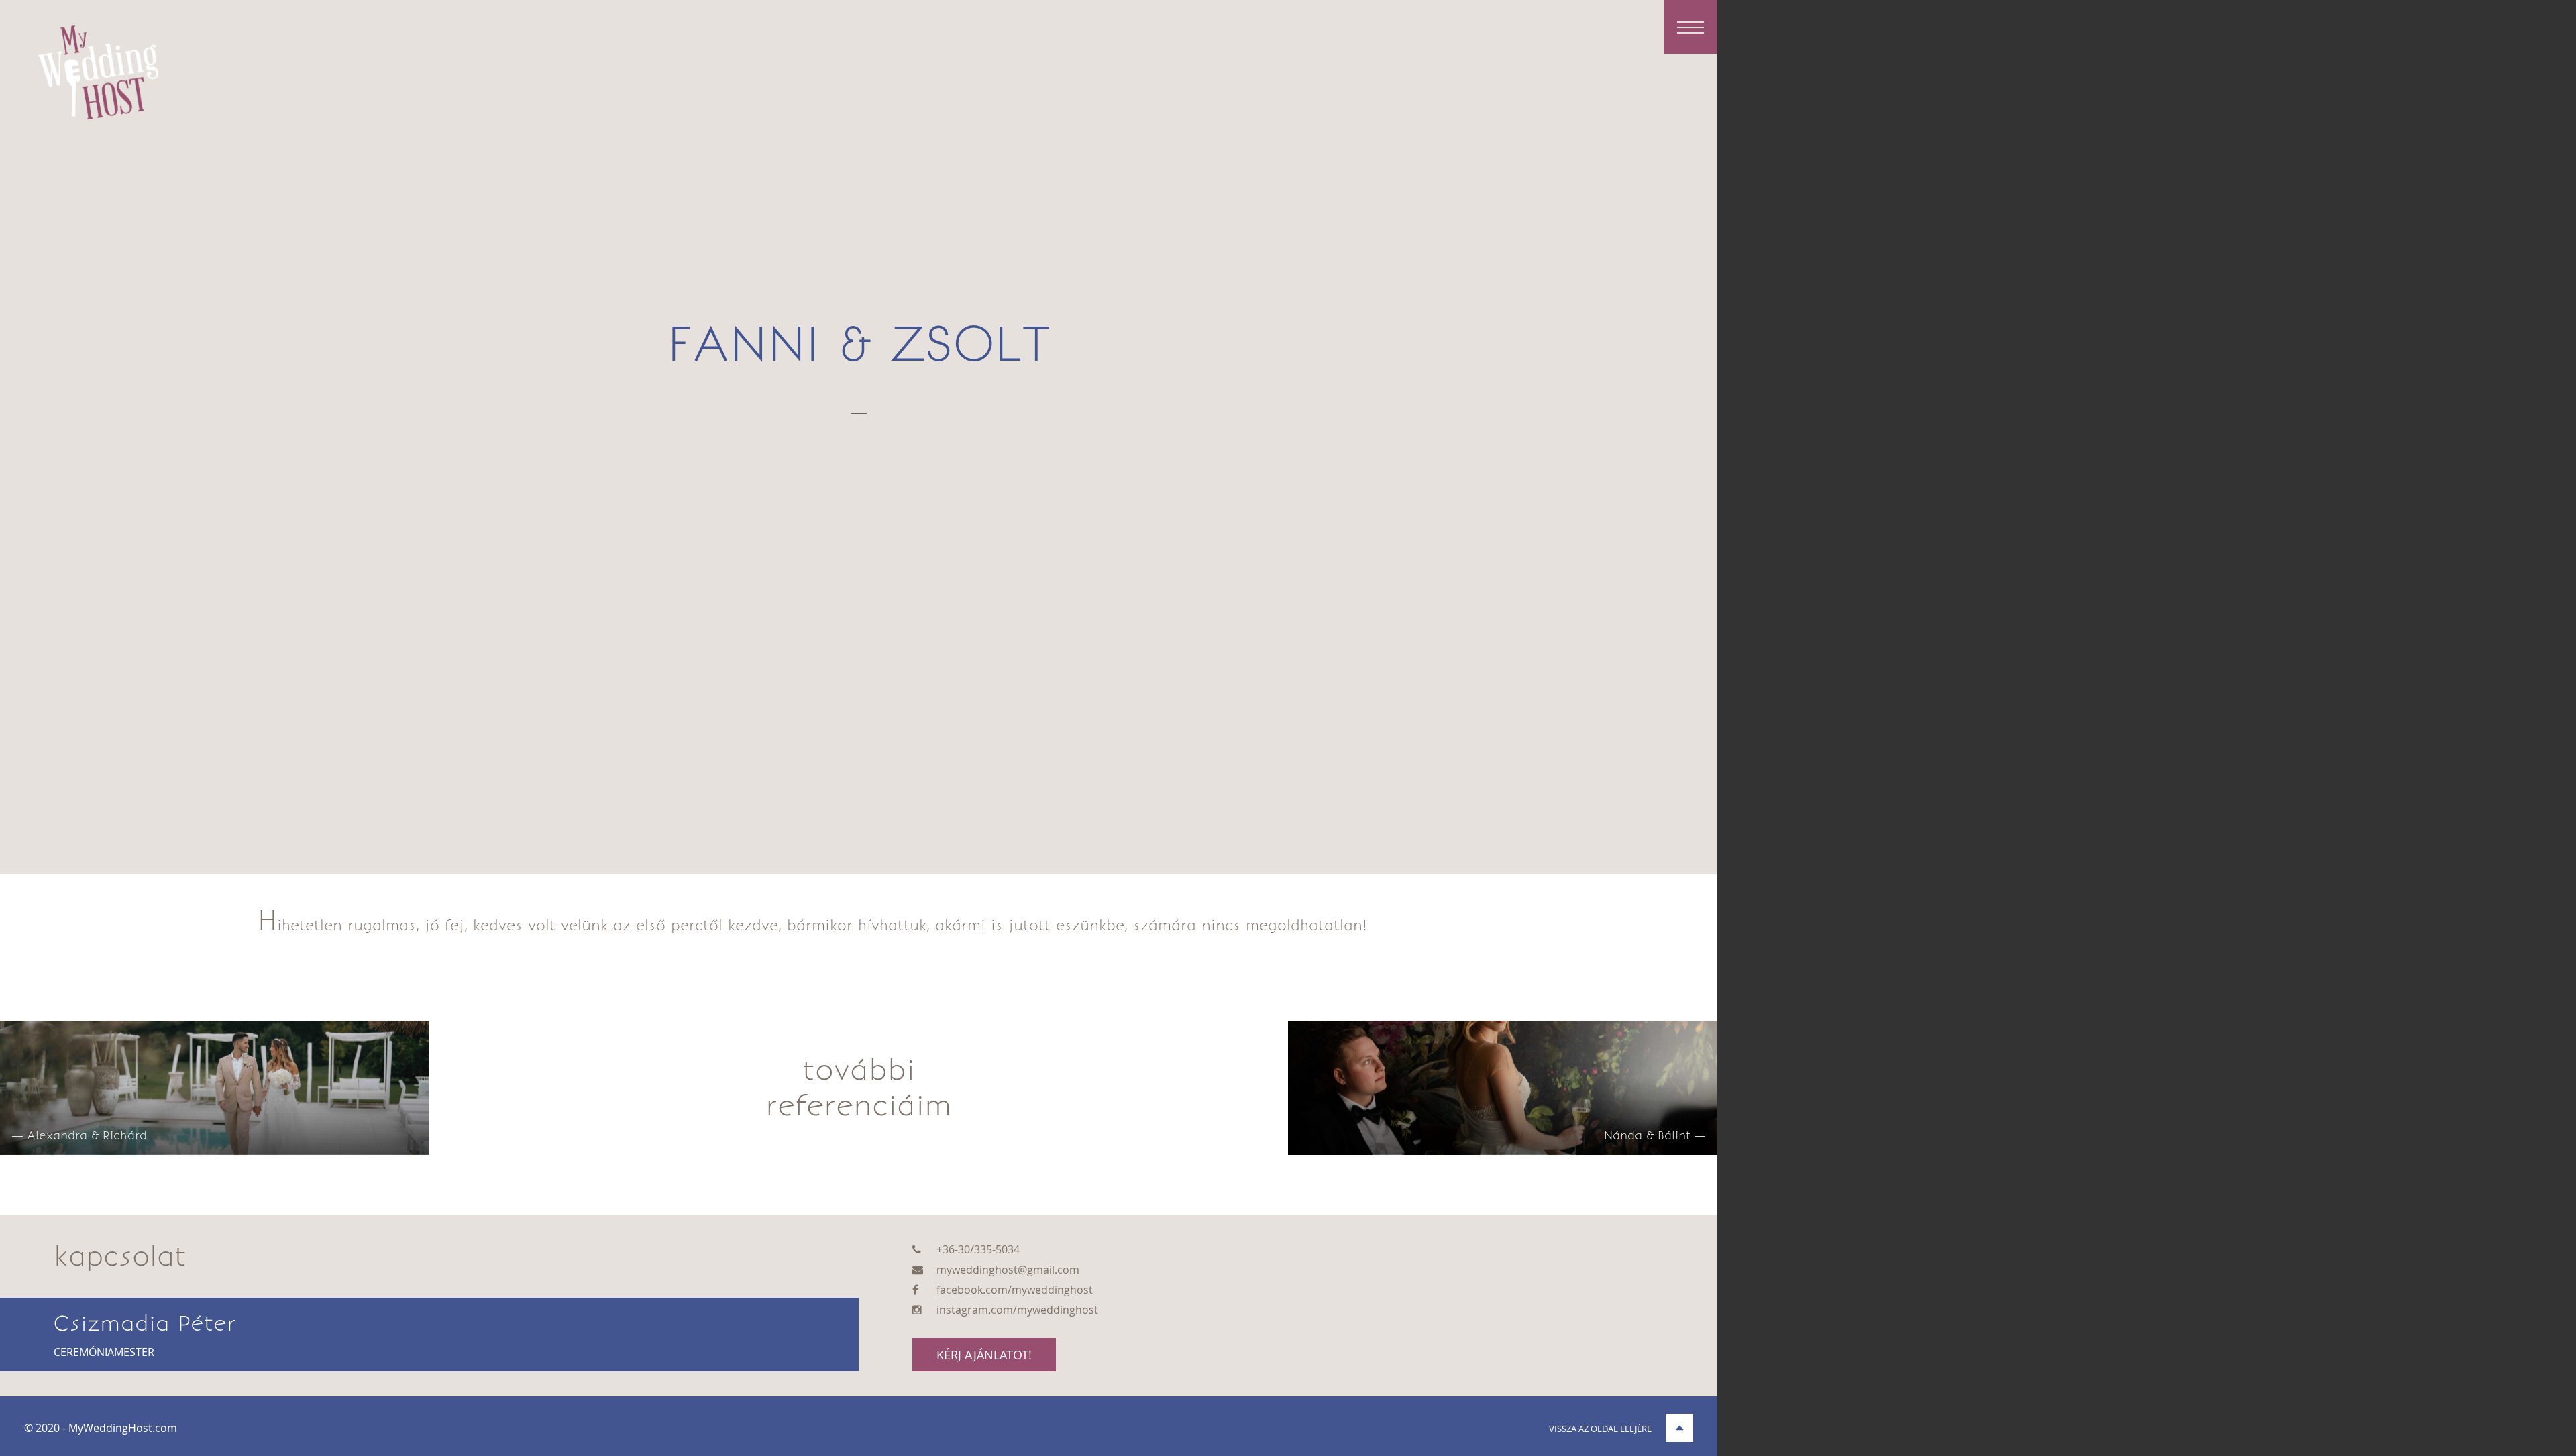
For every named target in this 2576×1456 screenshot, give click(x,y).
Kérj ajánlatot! (984, 1355)
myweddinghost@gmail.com (1008, 1270)
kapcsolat (120, 1256)
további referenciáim (859, 1088)
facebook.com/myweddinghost (1015, 1290)
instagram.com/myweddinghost (1017, 1310)
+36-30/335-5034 (978, 1249)
